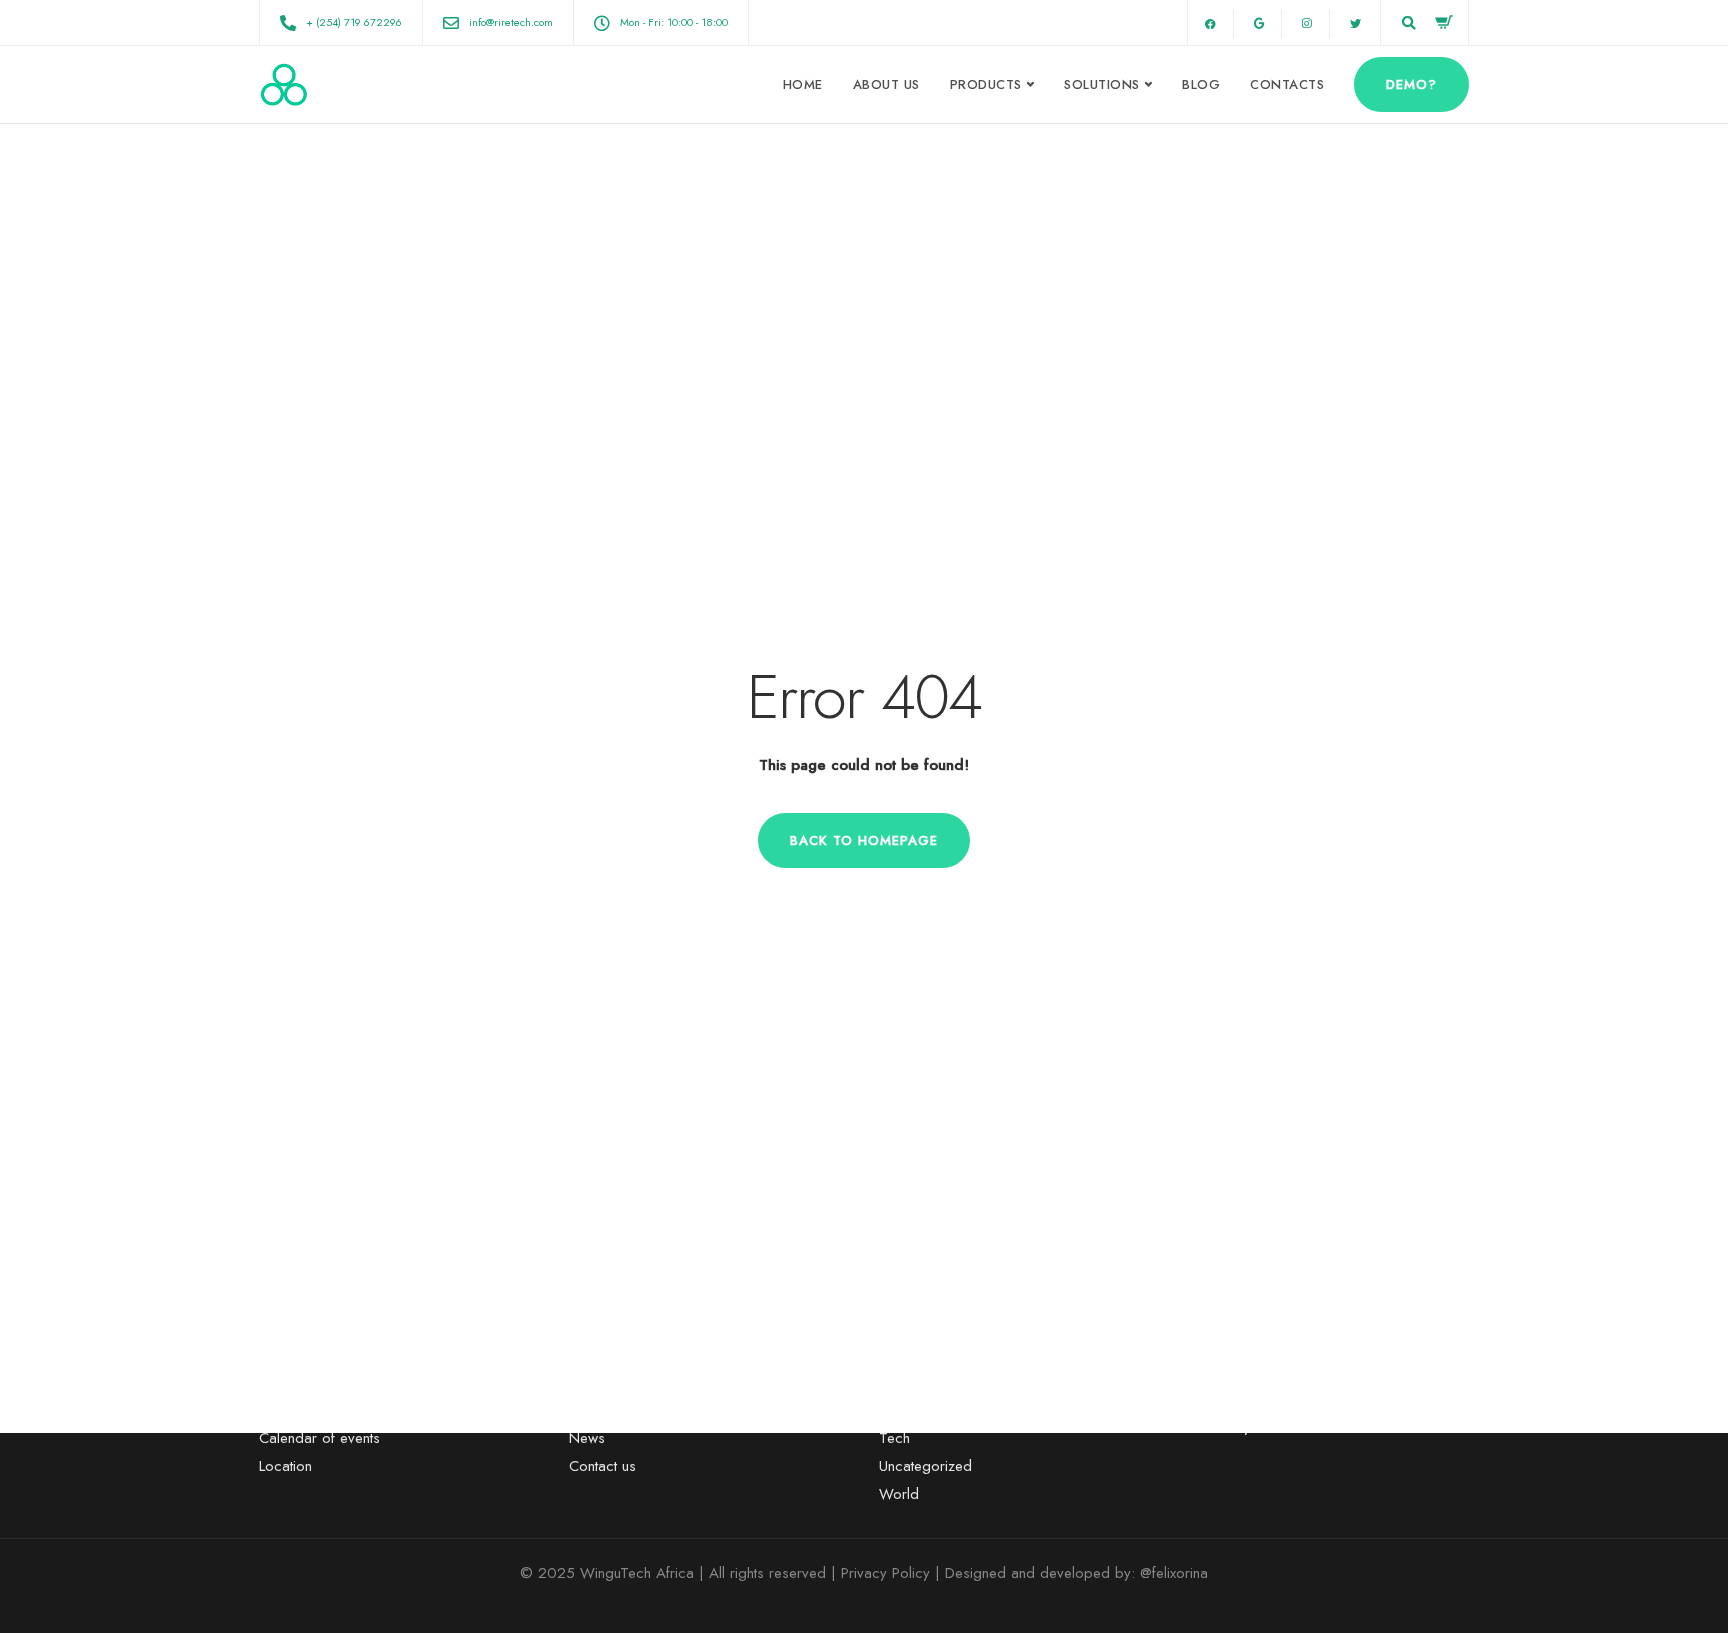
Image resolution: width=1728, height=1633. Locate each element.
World (899, 1494)
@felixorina (1174, 1573)
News (587, 1438)
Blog (1201, 84)
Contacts (1287, 84)
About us (886, 84)
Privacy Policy (885, 1573)
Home (803, 84)
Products (986, 84)
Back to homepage (864, 840)
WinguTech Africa (637, 1573)
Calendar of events (319, 1438)
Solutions (1102, 84)
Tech (894, 1438)
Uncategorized (925, 1466)
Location (285, 1466)
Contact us (602, 1466)
